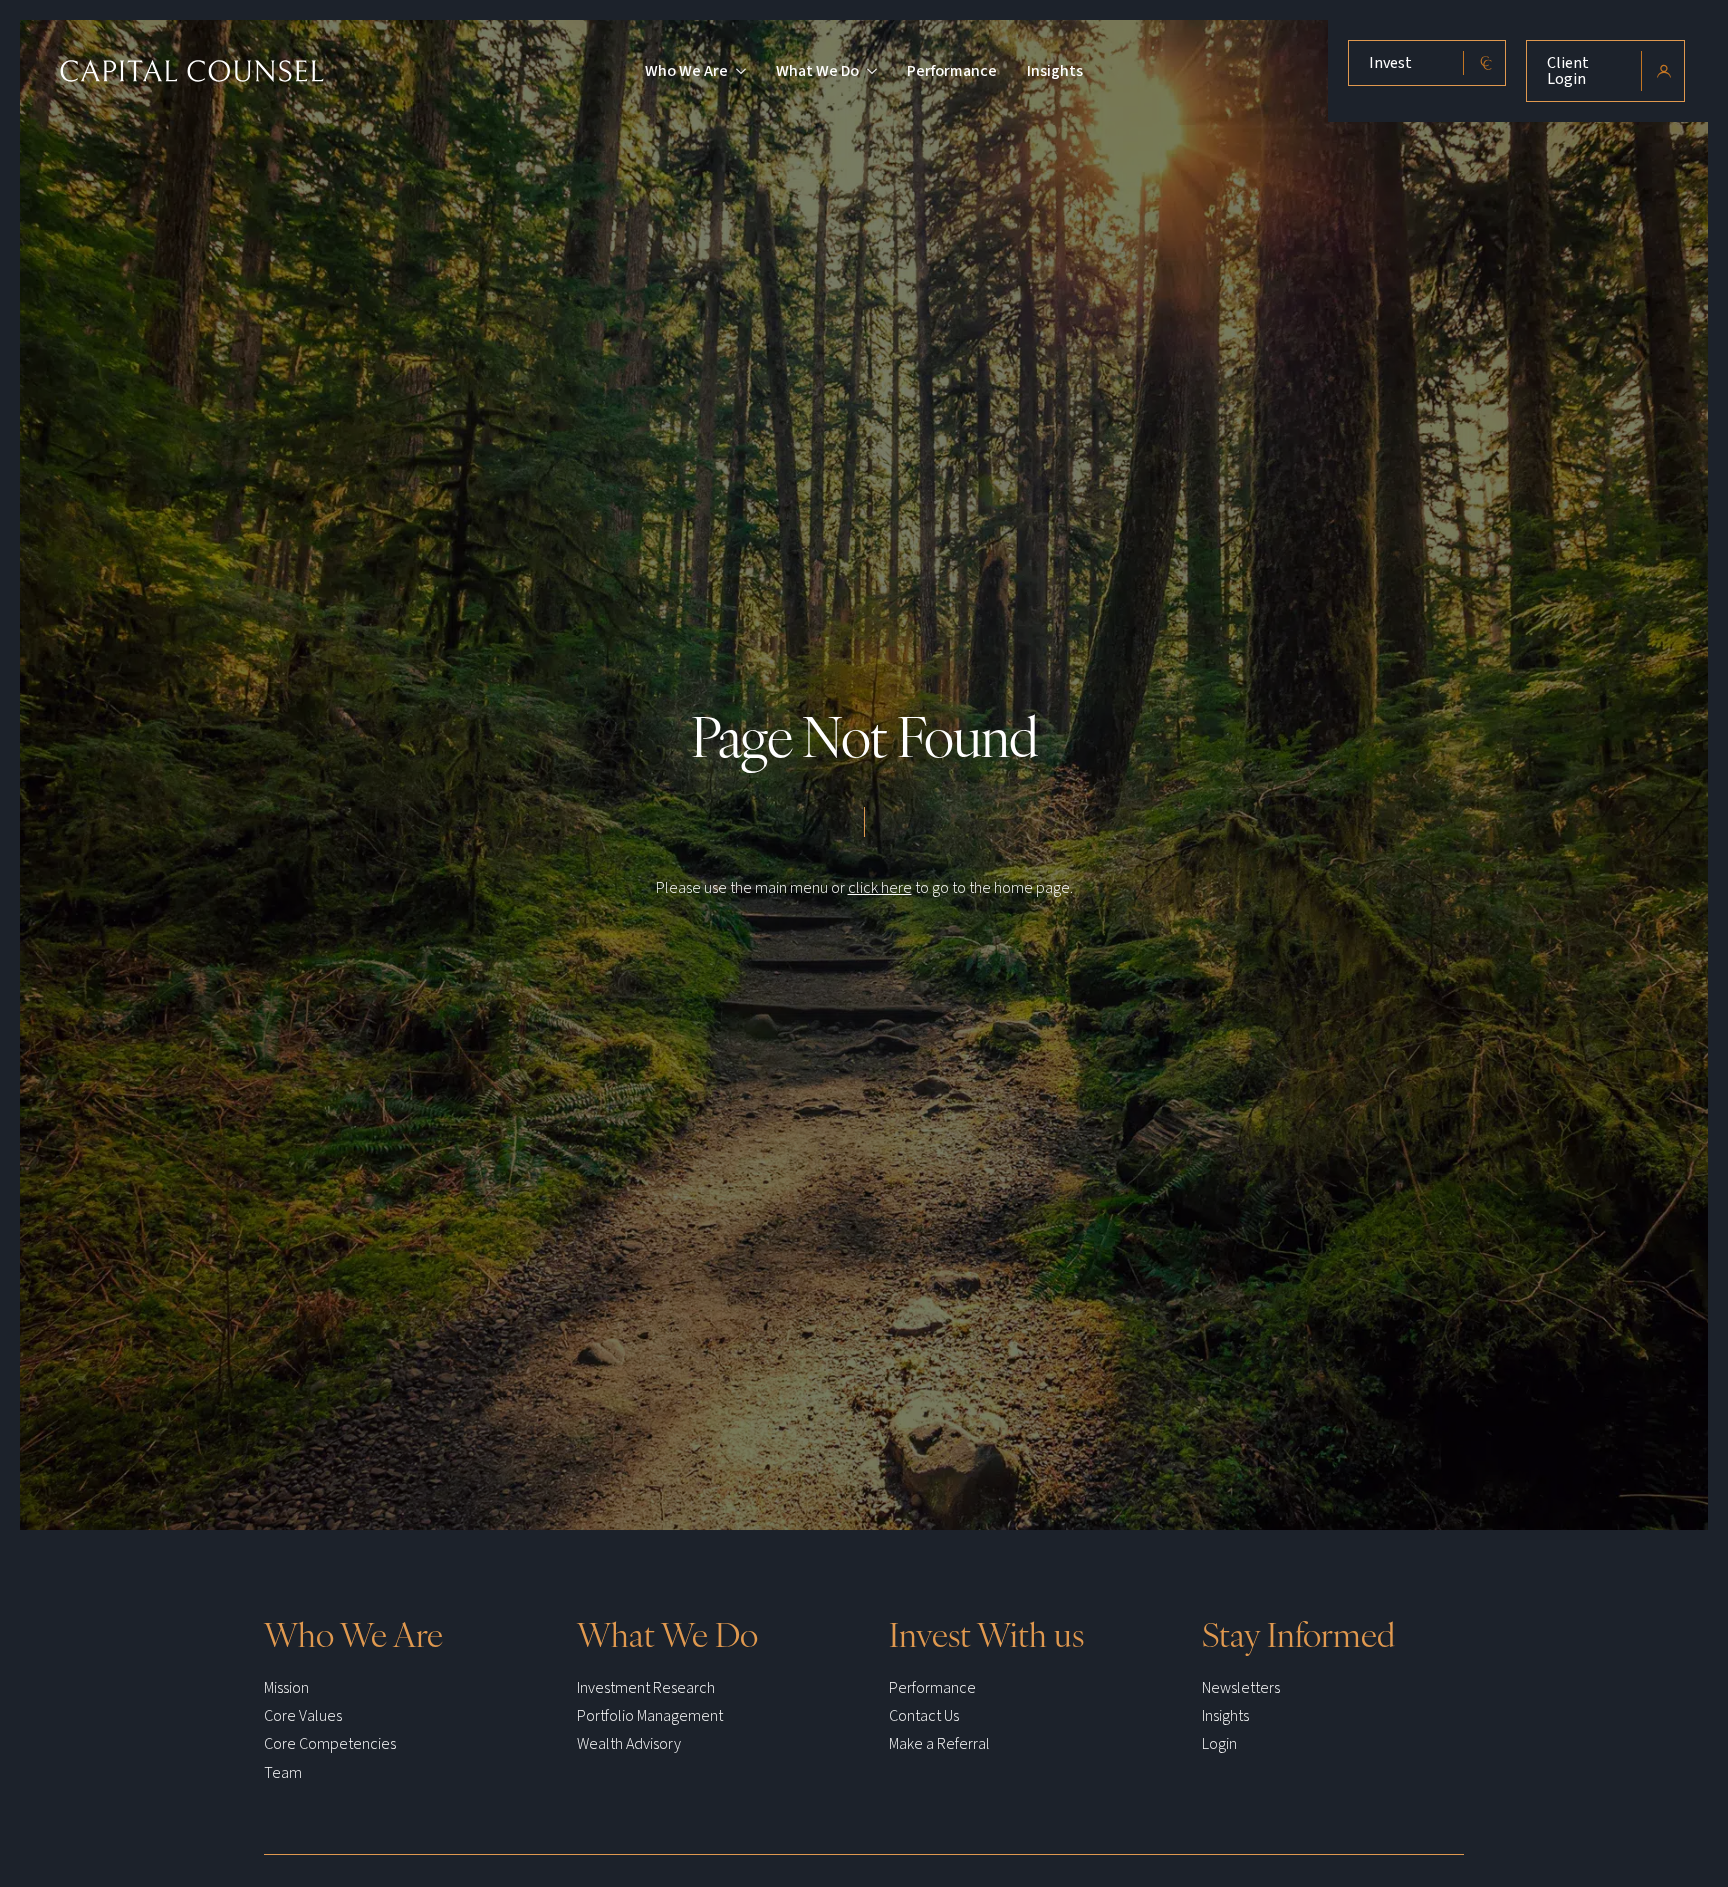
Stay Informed (1298, 1633)
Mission (286, 1688)
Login (1219, 1744)
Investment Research (646, 1688)
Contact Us (924, 1716)
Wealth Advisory (629, 1744)
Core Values (303, 1716)
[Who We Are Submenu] (737, 71)
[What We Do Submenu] (868, 71)
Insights (1055, 71)
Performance (952, 71)
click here (880, 888)
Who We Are (686, 71)
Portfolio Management (650, 1716)
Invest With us (986, 1633)
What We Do (817, 71)
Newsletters (1241, 1688)
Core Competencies (330, 1744)
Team (283, 1773)
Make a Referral (939, 1744)
